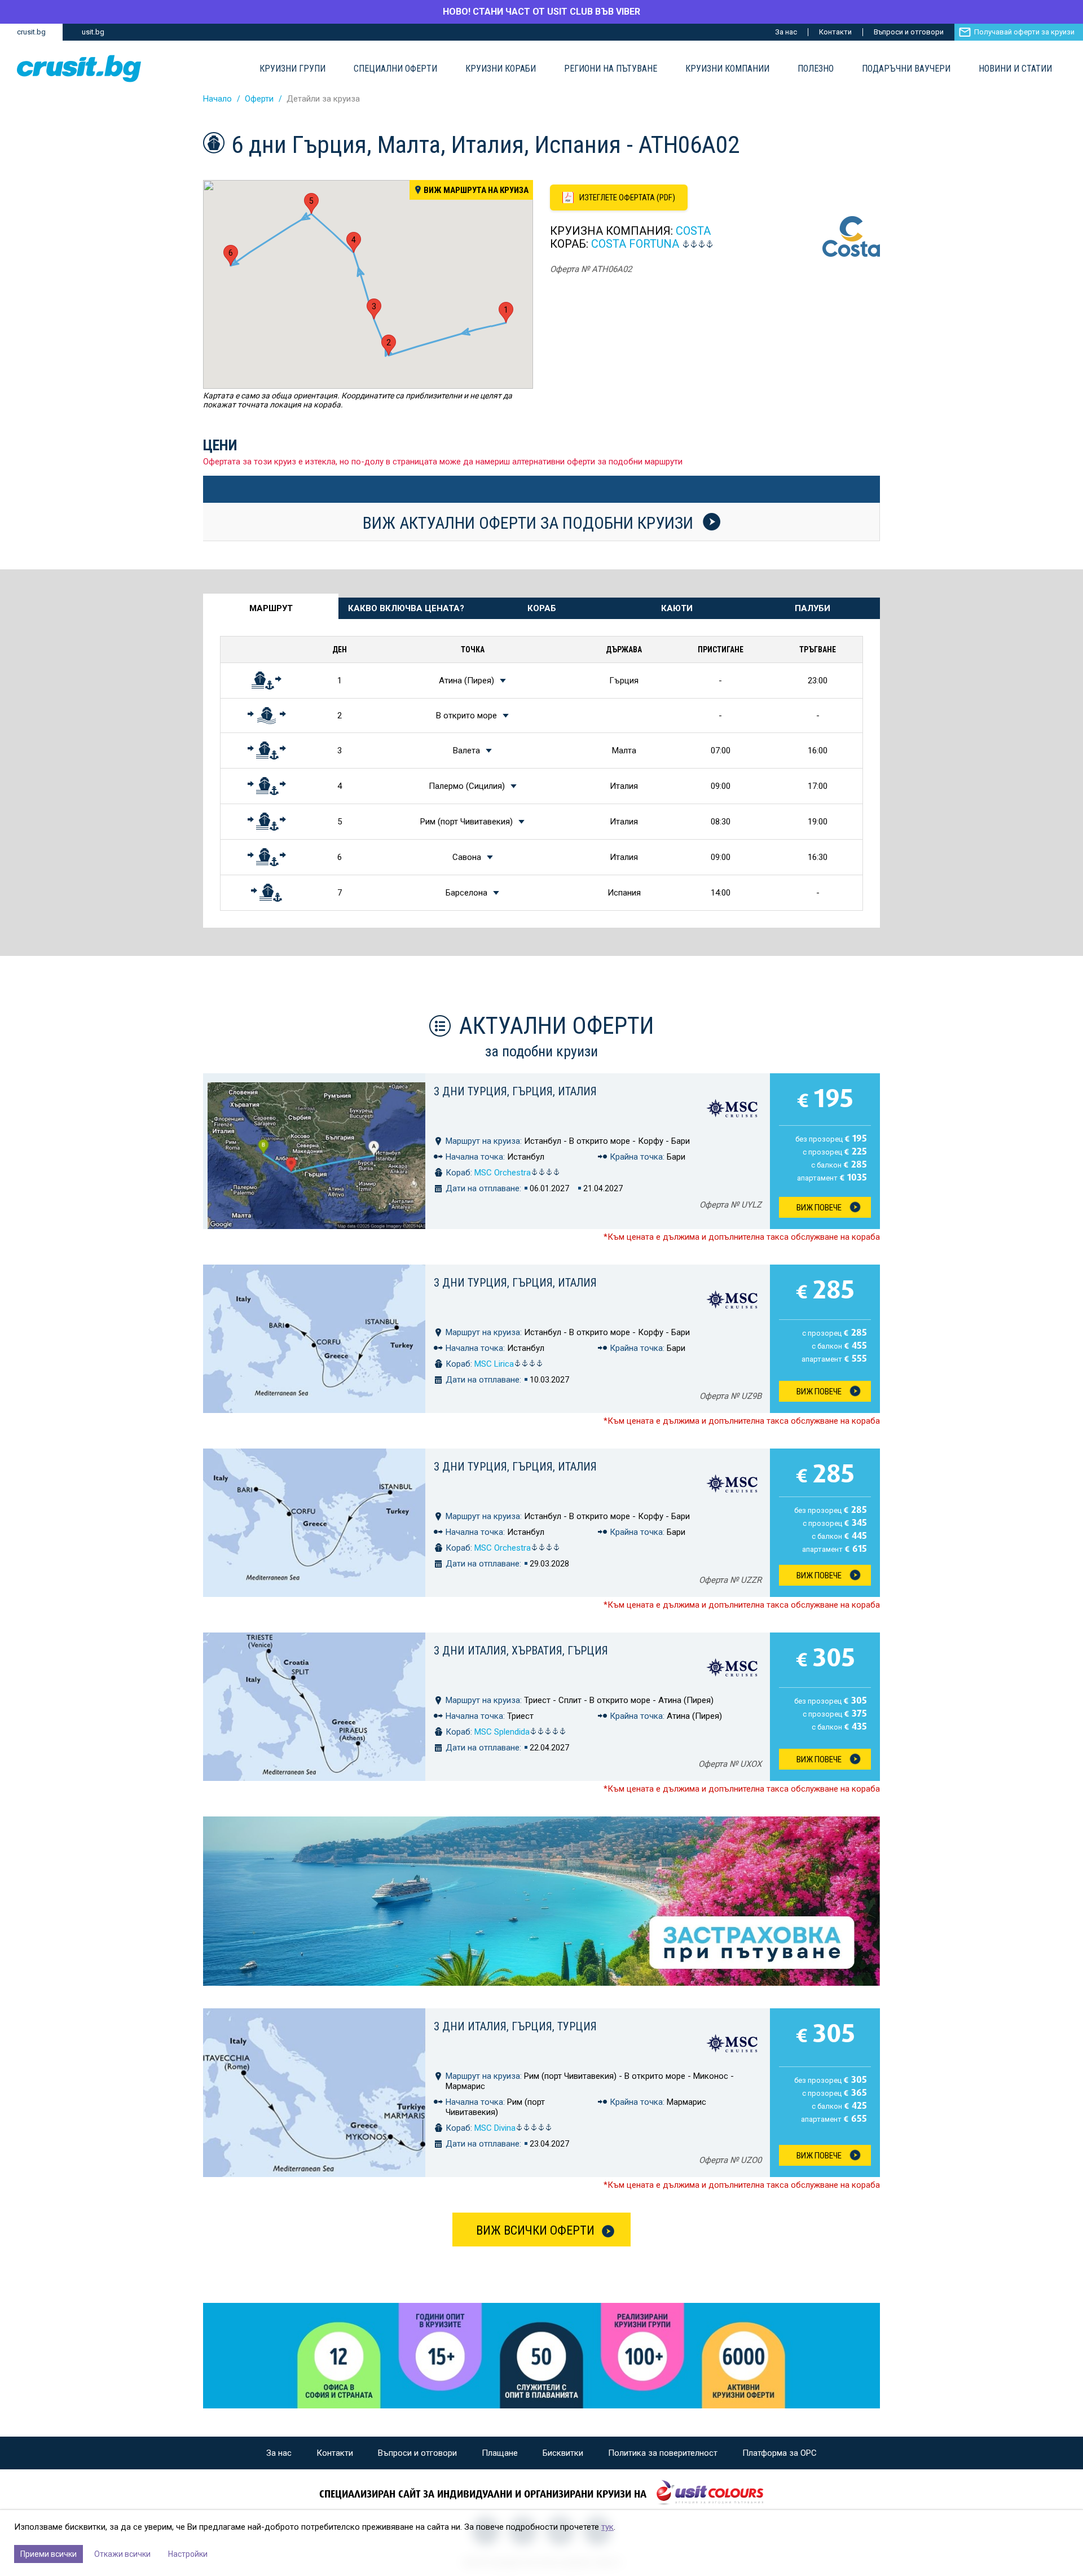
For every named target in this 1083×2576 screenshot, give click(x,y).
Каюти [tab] (677, 608)
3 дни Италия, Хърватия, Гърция (521, 1651)
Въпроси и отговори (909, 32)
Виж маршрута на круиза (476, 190)
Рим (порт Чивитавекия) (466, 822)
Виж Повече (819, 1208)
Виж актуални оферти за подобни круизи (530, 523)
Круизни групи (292, 69)
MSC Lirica (494, 1364)
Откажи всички (122, 2554)
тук (607, 2527)
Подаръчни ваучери (906, 69)
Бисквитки (563, 2453)
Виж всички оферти (535, 2230)
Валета (466, 751)
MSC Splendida (502, 1732)
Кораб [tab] (542, 608)
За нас (786, 32)
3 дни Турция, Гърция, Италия (515, 1091)
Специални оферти (395, 69)
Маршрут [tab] (271, 608)
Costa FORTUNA (635, 244)
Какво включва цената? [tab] (406, 608)
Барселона (466, 893)
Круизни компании (727, 69)
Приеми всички (49, 2554)
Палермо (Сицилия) (467, 786)
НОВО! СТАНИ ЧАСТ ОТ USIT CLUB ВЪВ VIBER (541, 12)
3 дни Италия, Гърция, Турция (515, 2026)
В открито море (466, 716)
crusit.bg (31, 32)
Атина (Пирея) (466, 681)
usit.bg (93, 32)
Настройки (188, 2554)
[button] (506, 312)
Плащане (500, 2453)
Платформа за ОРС (780, 2453)
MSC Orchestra (503, 1173)
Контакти (835, 32)
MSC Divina (495, 2128)
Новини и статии (1015, 69)
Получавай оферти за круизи (1024, 32)
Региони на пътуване (611, 69)
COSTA (693, 231)
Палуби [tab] (813, 608)
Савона (467, 857)
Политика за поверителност (663, 2453)
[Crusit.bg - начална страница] (79, 69)
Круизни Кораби (501, 69)
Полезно (816, 69)
